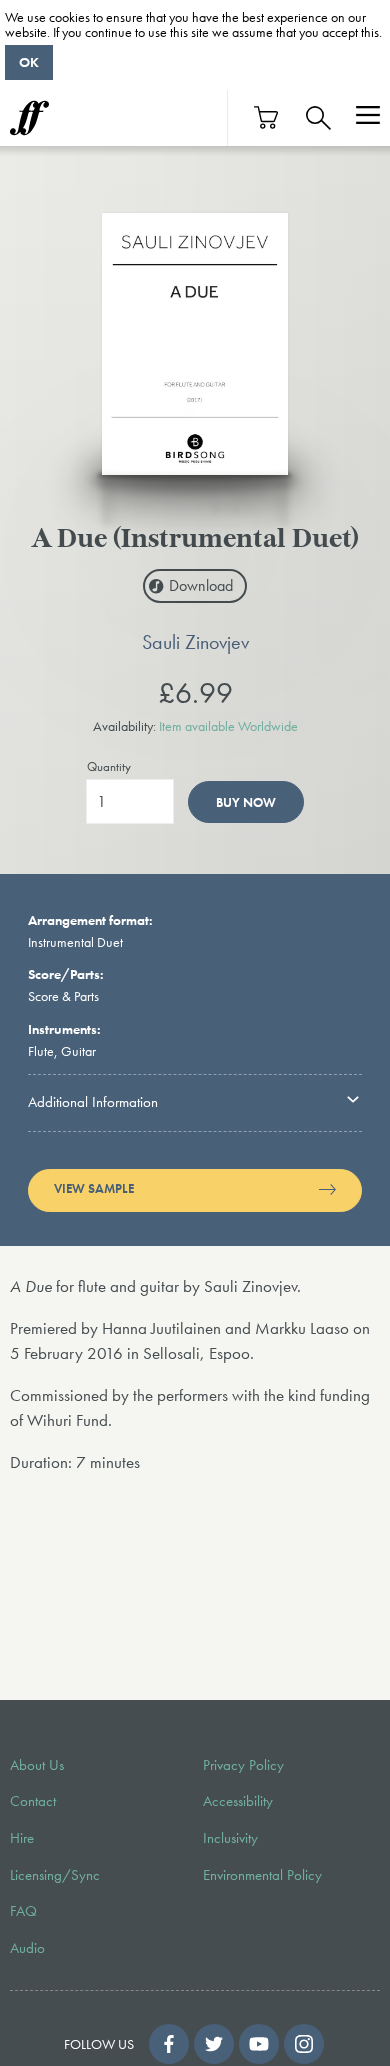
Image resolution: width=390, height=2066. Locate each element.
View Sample (94, 1189)
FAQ (23, 1911)
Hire (22, 1838)
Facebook (169, 2044)
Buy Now (246, 802)
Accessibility (238, 1801)
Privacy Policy (243, 1765)
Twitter (214, 2044)
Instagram (304, 2044)
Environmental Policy (262, 1875)
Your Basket (267, 117)
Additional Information (93, 1102)
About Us (37, 1765)
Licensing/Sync (55, 1875)
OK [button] (29, 62)
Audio (27, 1948)
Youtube (259, 2044)
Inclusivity (230, 1838)
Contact (33, 1801)
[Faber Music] (29, 118)
